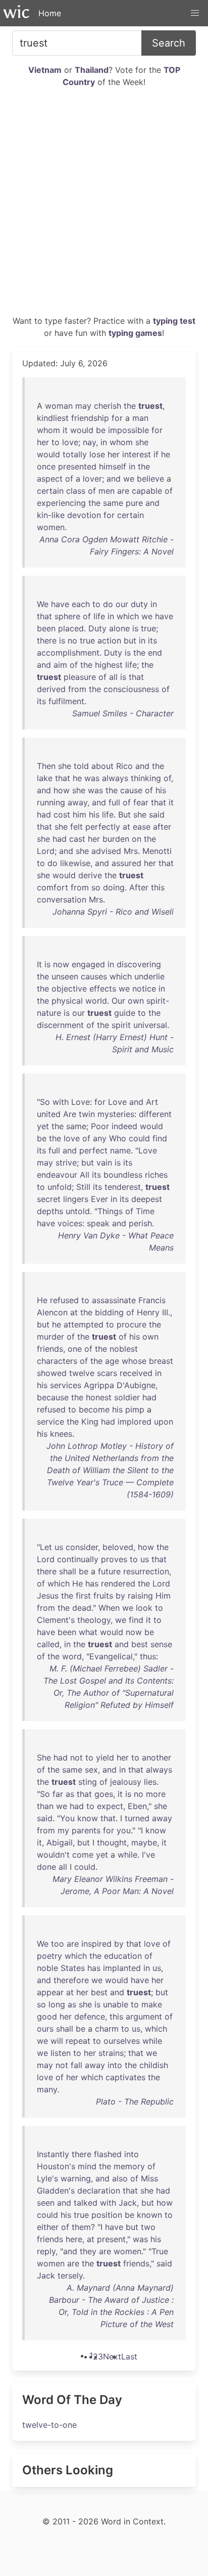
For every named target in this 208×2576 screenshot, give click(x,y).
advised (106, 851)
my (63, 1830)
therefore (71, 1980)
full (114, 802)
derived (51, 689)
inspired (96, 1944)
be (101, 430)
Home (50, 13)
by (120, 1596)
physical (67, 1001)
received (136, 1373)
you (124, 1830)
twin (87, 1114)
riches (156, 1175)
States (73, 1968)
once (46, 466)
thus (148, 1656)
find (160, 1138)
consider (82, 1547)
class (76, 491)
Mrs (131, 851)
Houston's (56, 2166)
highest (109, 665)
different (155, 1114)
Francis (152, 1300)
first (83, 1596)
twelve (82, 1373)
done (46, 1867)
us (59, 1547)
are (123, 491)
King (90, 1422)
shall (68, 1571)
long (57, 2004)
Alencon (52, 1312)
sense (161, 1644)
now (61, 964)
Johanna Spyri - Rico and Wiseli (113, 912)
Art (152, 1102)
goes (104, 1794)
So (45, 1102)
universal (150, 1025)
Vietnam (45, 70)
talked (86, 2203)
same (113, 503)
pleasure (80, 677)
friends (50, 1349)
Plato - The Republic (135, 2101)
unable (116, 2004)
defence (90, 2016)
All (85, 1175)
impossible (128, 430)
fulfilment (66, 701)
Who (118, 1138)
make (152, 2004)
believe (150, 479)
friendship (90, 418)
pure (134, 503)
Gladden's (56, 2191)
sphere (67, 616)
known (149, 2215)
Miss (149, 2178)
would (82, 430)
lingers (76, 1199)
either (48, 2227)
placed (71, 628)
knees (61, 1434)
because (53, 1397)
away (77, 802)
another (157, 1757)
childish (154, 2065)
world (96, 1001)
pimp (135, 1409)
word (72, 1656)
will (57, 2041)
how (62, 790)
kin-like (51, 515)
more (156, 1794)
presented (77, 466)
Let (46, 1547)
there (47, 640)
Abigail (60, 1842)
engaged (88, 964)
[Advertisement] (104, 205)
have (60, 604)
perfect (93, 1150)
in (104, 442)
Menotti (157, 851)
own (136, 1001)
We (43, 604)
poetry (49, 1956)
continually (78, 1559)
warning (76, 2178)
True (160, 2251)
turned (137, 1818)
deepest (147, 1199)
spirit (121, 1025)
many (47, 2089)
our (122, 604)
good (47, 2016)
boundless (123, 1175)
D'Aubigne (136, 1385)
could (139, 1138)
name (120, 1150)
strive (66, 1163)
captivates (125, 2077)
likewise (75, 863)
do (108, 604)
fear (141, 802)
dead (82, 1608)
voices (70, 1223)
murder (50, 1337)
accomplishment (68, 653)
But (124, 814)
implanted (122, 1968)
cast (77, 839)
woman (59, 406)
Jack (128, 2203)
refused (64, 1300)
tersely (70, 2276)
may (83, 406)
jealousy (126, 1782)
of (69, 479)
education (123, 1956)
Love (81, 1102)
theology (94, 1620)
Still (83, 1187)
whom (48, 430)
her (43, 442)
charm (107, 2029)
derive (90, 875)
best (140, 1644)
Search (169, 43)
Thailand (92, 70)
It (39, 964)
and (114, 479)
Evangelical (111, 1656)
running (51, 802)
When (109, 1608)
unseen (65, 976)
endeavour (57, 1175)
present (111, 2239)
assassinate (114, 1300)
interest (137, 454)
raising (140, 1596)
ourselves (122, 2041)
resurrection (146, 1571)
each (81, 604)
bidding (109, 1312)
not (76, 1757)
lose (97, 454)
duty (139, 604)
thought (112, 1842)
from (77, 689)
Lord (46, 851)
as (70, 1794)
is (135, 628)
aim (60, 665)
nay (89, 442)
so (96, 887)
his (161, 790)
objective (69, 989)
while (127, 1855)
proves (114, 1559)
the (130, 406)
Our (118, 1001)
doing (114, 887)
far (58, 1794)
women (51, 527)
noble (47, 1968)
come (83, 1855)
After (139, 887)
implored (135, 1422)
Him (163, 1596)
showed (52, 1373)
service (50, 1422)
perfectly (103, 827)
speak (98, 1223)
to (56, 442)
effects (103, 989)
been (46, 628)
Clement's (56, 1620)
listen (61, 2053)
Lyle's (47, 2178)
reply (46, 2251)
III (165, 1312)
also (120, 2178)
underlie (149, 976)
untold (78, 1211)
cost (62, 814)
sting (88, 1782)
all (113, 677)
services (66, 1385)
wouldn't (53, 1855)
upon (164, 1422)
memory (129, 2166)
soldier (127, 1397)
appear (50, 1992)
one (75, 1349)
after (162, 827)
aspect (50, 479)
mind (87, 2166)
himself (113, 466)
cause (131, 790)
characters (57, 1361)
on (137, 839)
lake (45, 778)
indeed (124, 1126)
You (67, 1818)
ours (45, 2029)
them (81, 2227)
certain (50, 491)
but (130, 640)
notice (144, 989)
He (42, 1300)
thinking (146, 778)
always (115, 778)
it (65, 430)
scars (107, 1373)
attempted (84, 1324)
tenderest (123, 1187)
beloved (118, 1547)
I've (148, 1855)
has (92, 1583)
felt (76, 827)
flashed (108, 2154)
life (99, 616)
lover (92, 479)
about (102, 766)
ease (142, 827)
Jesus (48, 1596)
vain (104, 1163)
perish (140, 1223)
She (44, 1757)
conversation (62, 899)
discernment (60, 1025)
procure (132, 1324)
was (92, 778)
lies (150, 1782)
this (158, 887)
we (129, 479)
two (148, 2227)
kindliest (53, 418)
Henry (148, 1312)
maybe (144, 1842)
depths (50, 1211)
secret (49, 1199)
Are (70, 1114)
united (49, 1114)
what (88, 1632)
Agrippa (99, 1385)
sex (91, 1770)
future (109, 1571)
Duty (97, 628)
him (80, 814)
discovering (139, 964)
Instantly (53, 2154)
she (142, 442)
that (44, 616)
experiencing (61, 503)
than (45, 1806)
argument (144, 2016)
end (155, 653)
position (107, 2215)
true (148, 628)
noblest (124, 1349)
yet (43, 1126)
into (115, 2065)
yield (105, 1757)
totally (75, 454)
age (112, 1361)
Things (110, 1211)
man (140, 418)
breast (161, 1361)
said (157, 814)
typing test (174, 321)
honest (99, 1397)
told (81, 766)
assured (126, 863)
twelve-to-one (49, 2425)
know (88, 1818)
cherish (108, 406)
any (100, 1138)
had (44, 814)
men (107, 491)
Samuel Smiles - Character (123, 713)
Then (46, 766)
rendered (118, 1583)
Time (145, 1211)
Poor (100, 1126)
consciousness (131, 689)
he (166, 454)
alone (119, 628)
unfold (60, 1187)
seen (46, 2203)
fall (76, 2065)
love (70, 442)
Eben (137, 1806)
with (61, 1102)
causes (94, 976)
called (48, 1644)
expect (110, 1806)
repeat (78, 2041)
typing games (135, 333)
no (72, 640)
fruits (103, 1596)
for (117, 418)
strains (111, 2053)
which (128, 616)
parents (86, 1830)
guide (125, 1013)
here (74, 2239)
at (126, 827)
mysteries (116, 1114)
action (109, 640)
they (88, 2251)
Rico (124, 766)
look (144, 1608)
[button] (195, 13)
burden (116, 839)
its (152, 640)
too (58, 1944)
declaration (99, 2191)
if (156, 454)
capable (147, 491)
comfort (53, 887)
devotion (84, 515)
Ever (99, 1199)
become (94, 1409)
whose (134, 1361)
